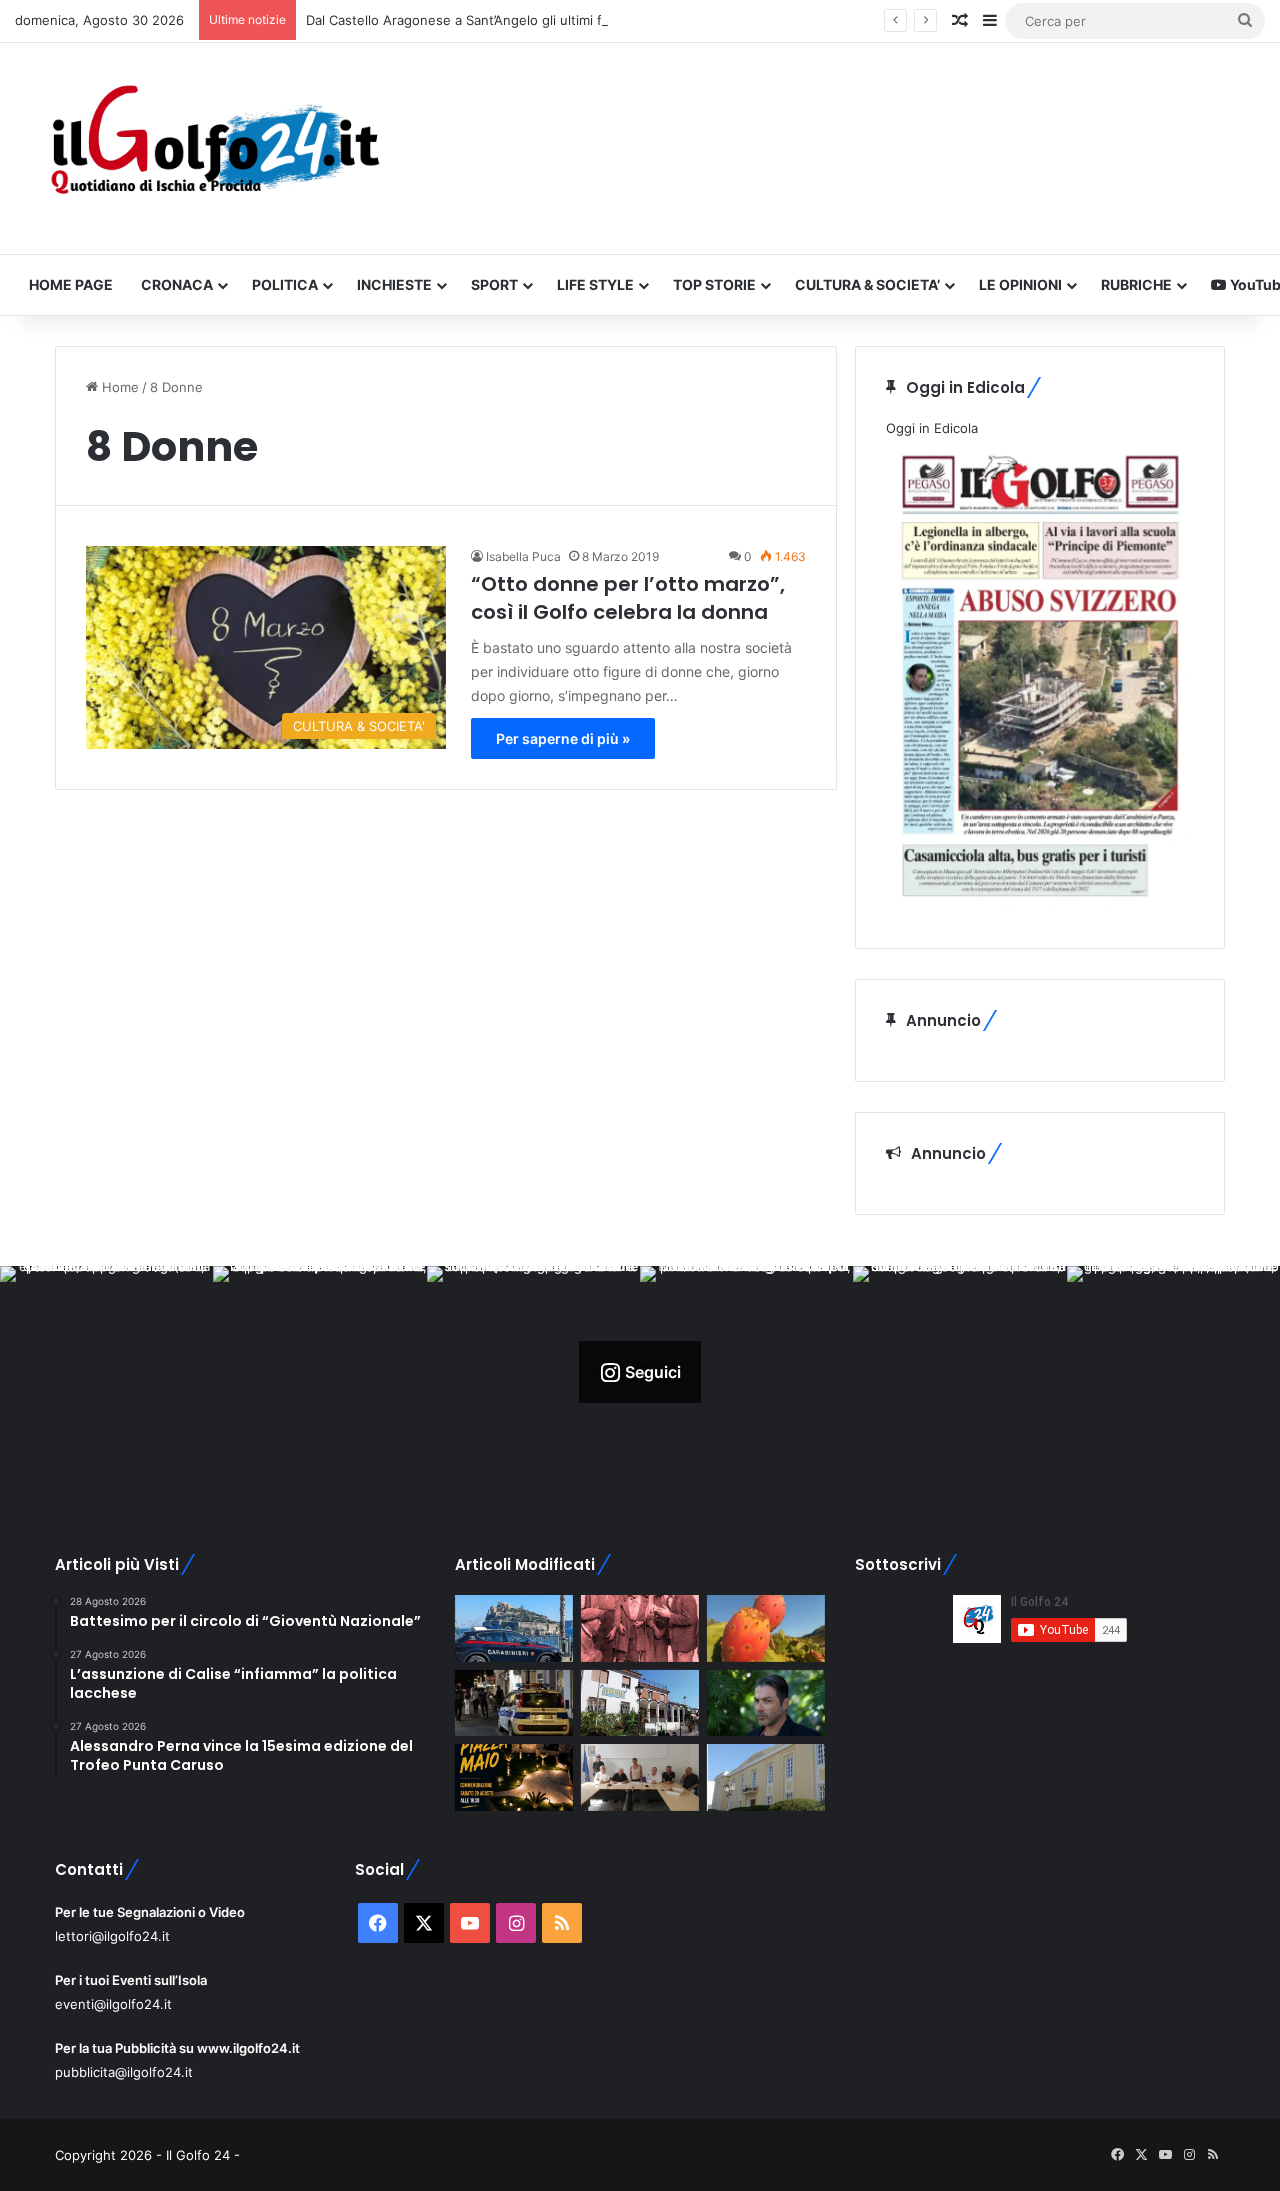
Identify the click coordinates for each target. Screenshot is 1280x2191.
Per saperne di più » (563, 738)
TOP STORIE (714, 284)
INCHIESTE (394, 284)
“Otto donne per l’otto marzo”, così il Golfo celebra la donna (628, 598)
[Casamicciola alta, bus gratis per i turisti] (640, 1777)
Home (118, 387)
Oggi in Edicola (932, 428)
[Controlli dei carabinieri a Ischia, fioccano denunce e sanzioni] (514, 1628)
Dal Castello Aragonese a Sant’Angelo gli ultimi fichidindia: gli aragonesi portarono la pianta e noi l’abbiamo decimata (665, 20)
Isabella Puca (523, 556)
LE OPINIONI (1020, 284)
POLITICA (285, 284)
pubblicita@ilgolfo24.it (124, 2072)
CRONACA (177, 284)
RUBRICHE (1136, 284)
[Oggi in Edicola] (1040, 907)
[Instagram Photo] (106, 1372)
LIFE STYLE (595, 284)
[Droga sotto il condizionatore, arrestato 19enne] (640, 1703)
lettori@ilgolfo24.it (112, 1936)
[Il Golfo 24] (213, 148)
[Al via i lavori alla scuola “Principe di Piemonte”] (766, 1777)
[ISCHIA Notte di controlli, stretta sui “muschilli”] (514, 1703)
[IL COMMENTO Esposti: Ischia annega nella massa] (766, 1703)
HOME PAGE (71, 284)
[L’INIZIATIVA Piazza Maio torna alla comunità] (514, 1777)
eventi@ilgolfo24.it (113, 2004)
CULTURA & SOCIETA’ (867, 284)
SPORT (494, 284)
